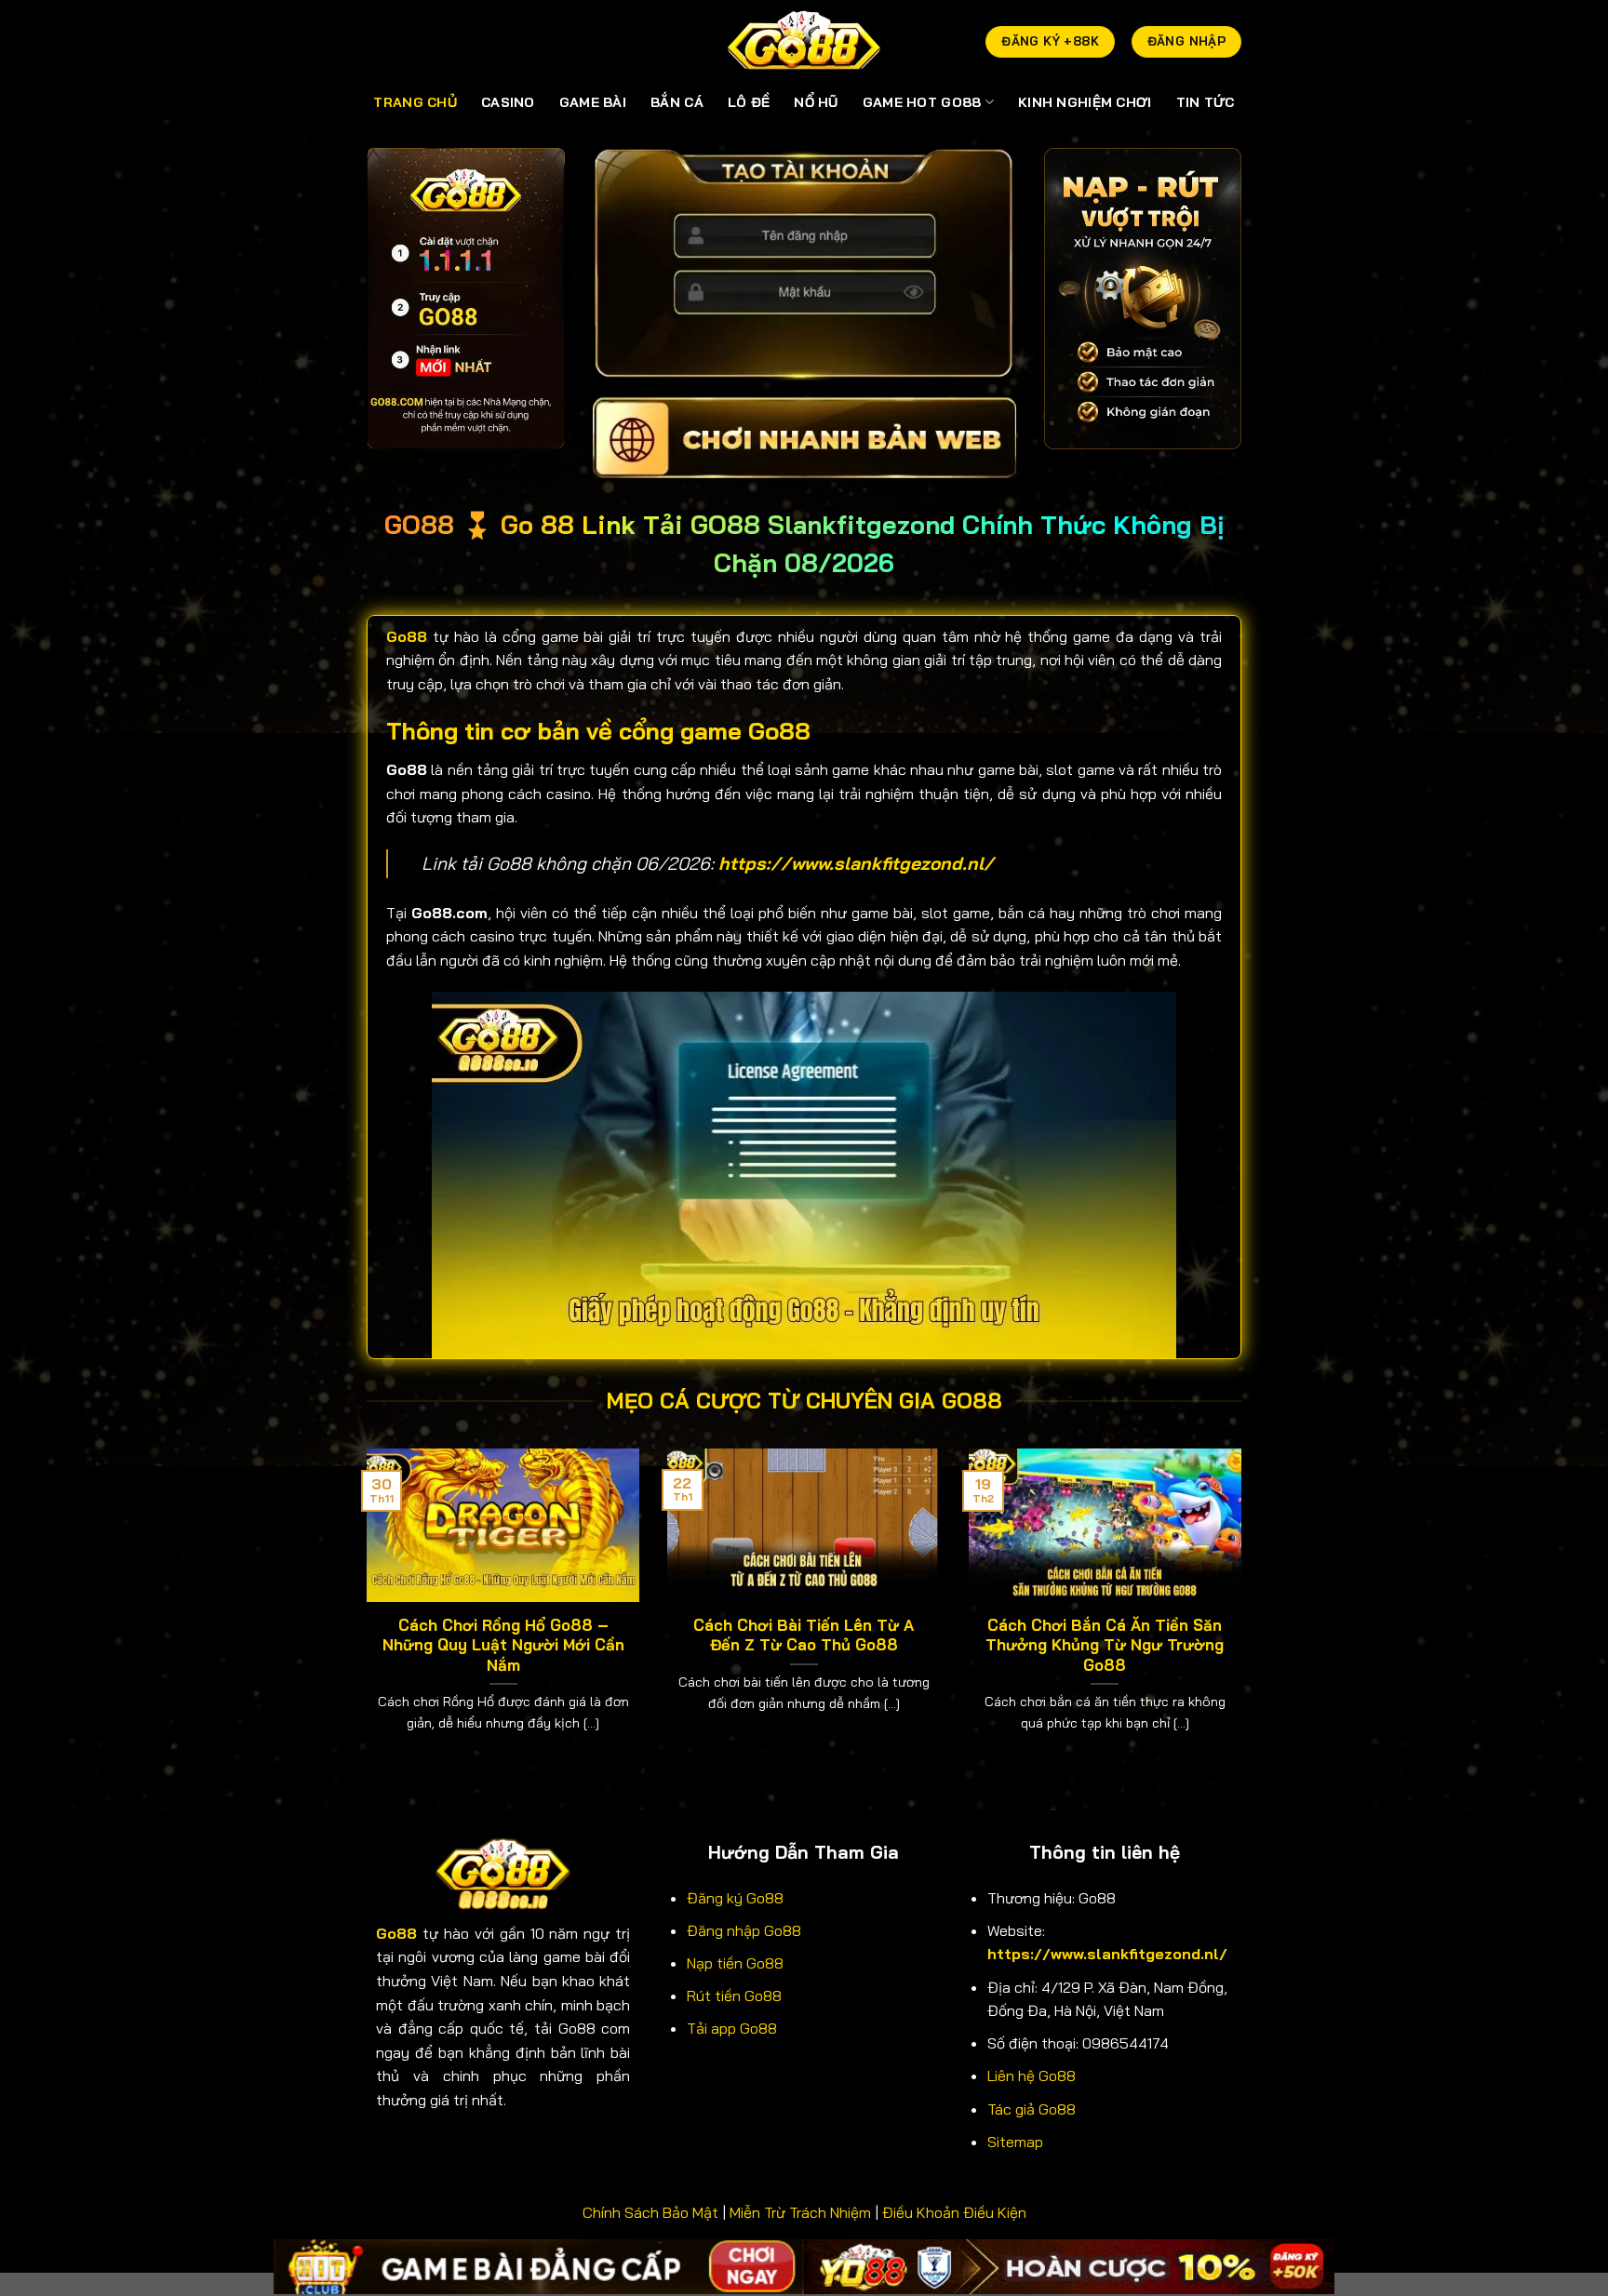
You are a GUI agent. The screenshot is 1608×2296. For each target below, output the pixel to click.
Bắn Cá (677, 102)
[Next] (1245, 1614)
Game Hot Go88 (922, 102)
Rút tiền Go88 (734, 1996)
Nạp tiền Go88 (735, 1963)
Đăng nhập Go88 (744, 1930)
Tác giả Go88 (1032, 2109)
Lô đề (749, 102)
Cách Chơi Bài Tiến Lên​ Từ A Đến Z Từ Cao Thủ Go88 (804, 1635)
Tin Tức (1206, 102)
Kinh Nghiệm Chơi (1085, 102)
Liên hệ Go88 (1032, 2076)
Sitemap (1015, 2142)
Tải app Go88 (732, 2028)
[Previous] (363, 1614)
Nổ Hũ (816, 102)
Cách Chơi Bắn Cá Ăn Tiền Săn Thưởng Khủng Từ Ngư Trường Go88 (1105, 1645)
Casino (508, 102)
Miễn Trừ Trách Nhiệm (800, 2212)
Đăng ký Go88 (735, 1898)
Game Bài (593, 102)
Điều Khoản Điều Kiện (954, 2212)
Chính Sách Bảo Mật (650, 2212)
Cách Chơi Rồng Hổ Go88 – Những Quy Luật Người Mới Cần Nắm (503, 1645)
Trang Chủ (415, 102)
